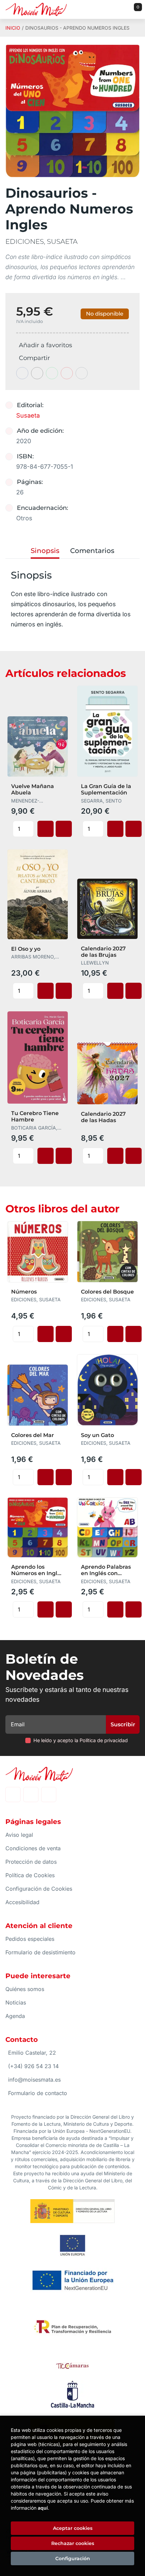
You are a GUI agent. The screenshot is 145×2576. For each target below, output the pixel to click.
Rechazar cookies (73, 2543)
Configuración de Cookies (39, 1889)
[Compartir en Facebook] (22, 373)
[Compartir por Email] (67, 373)
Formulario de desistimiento (40, 1952)
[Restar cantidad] (29, 825)
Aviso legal (19, 1835)
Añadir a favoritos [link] (46, 345)
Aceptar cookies (73, 2528)
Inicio (13, 28)
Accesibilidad (22, 1902)
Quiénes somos (25, 1989)
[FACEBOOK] (13, 1795)
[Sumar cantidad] (29, 833)
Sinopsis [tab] (45, 551)
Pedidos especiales (30, 1939)
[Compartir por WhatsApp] (52, 373)
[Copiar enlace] (82, 373)
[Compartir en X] (37, 373)
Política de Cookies (30, 1875)
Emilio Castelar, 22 (32, 2053)
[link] (64, 829)
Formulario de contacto (38, 2093)
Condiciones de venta (33, 1848)
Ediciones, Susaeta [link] (41, 241)
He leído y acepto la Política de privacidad (81, 1740)
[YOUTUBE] (49, 1795)
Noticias (16, 2002)
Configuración (73, 2558)
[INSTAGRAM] (31, 1795)
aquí (43, 2508)
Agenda (15, 2016)
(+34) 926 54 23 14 (33, 2066)
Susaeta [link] (28, 415)
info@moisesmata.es (34, 2080)
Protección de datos (31, 1862)
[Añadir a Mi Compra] (46, 829)
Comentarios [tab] (92, 551)
